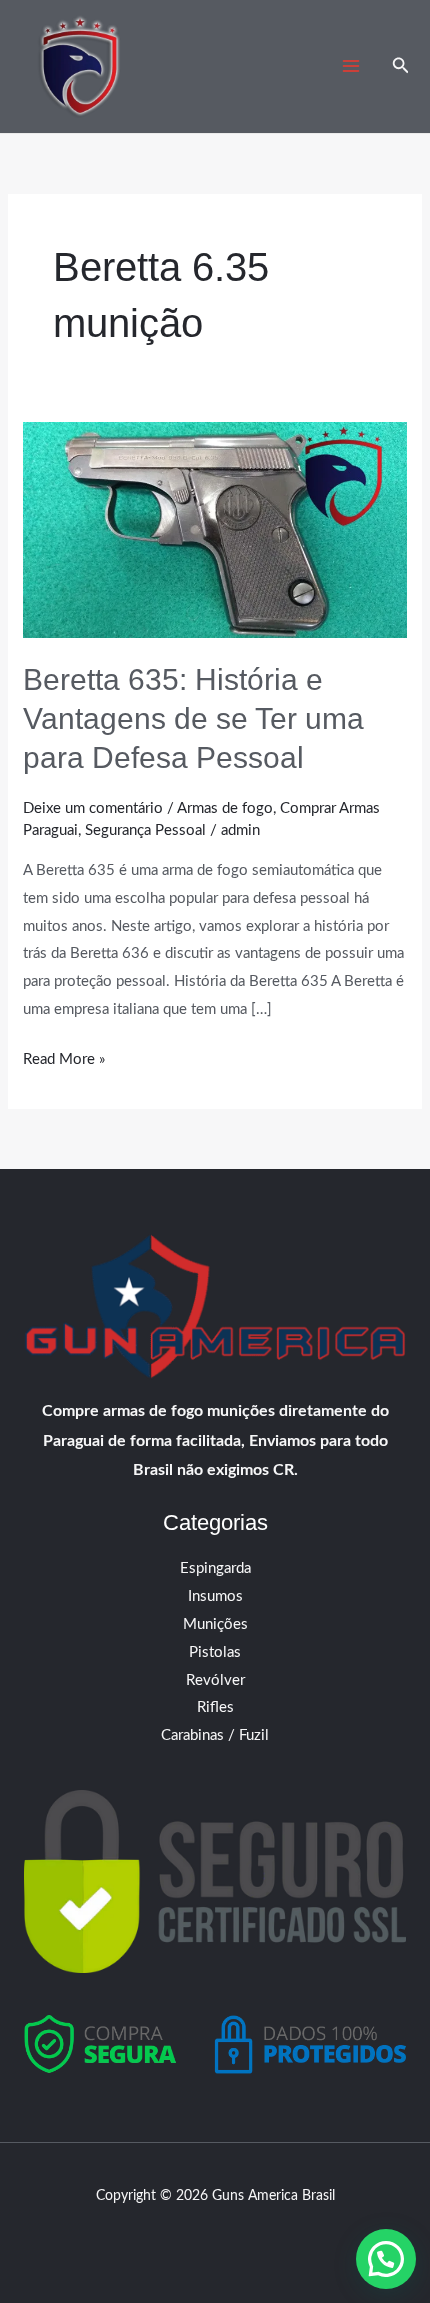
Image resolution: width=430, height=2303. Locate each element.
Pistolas (215, 1652)
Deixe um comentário (93, 808)
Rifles (215, 1707)
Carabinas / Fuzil (215, 1735)
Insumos (215, 1596)
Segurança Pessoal (145, 830)
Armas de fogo (225, 808)
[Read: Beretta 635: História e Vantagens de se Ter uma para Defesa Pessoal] (215, 529)
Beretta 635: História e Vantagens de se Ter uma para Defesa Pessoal (193, 718)
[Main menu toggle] (351, 66)
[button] (401, 66)
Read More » (64, 1056)
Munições (215, 1624)
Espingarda (215, 1568)
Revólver (215, 1680)
